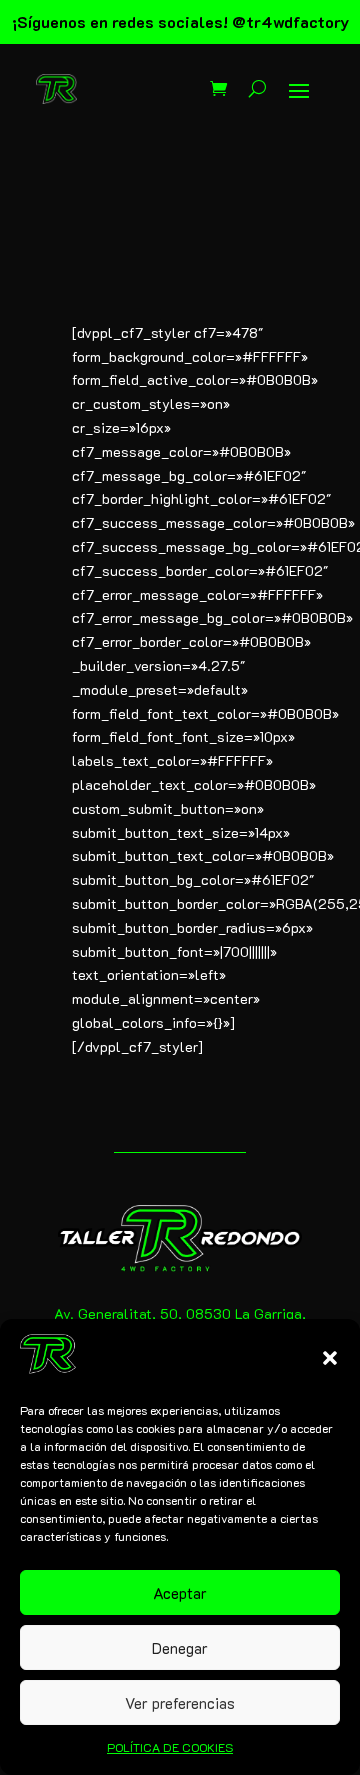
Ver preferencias (180, 1703)
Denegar (180, 1648)
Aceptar (180, 1593)
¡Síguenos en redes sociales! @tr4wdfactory (180, 21)
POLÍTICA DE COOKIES (170, 1747)
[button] (330, 1358)
